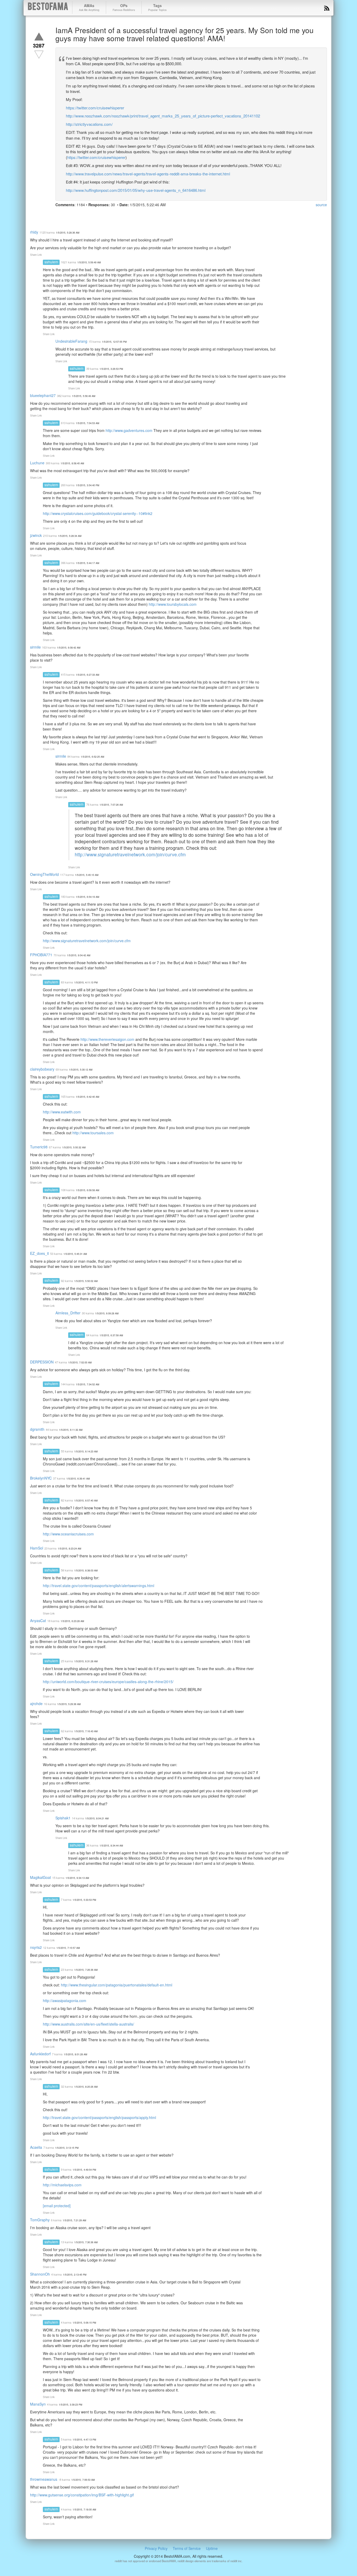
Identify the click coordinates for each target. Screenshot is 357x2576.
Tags (157, 7)
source (321, 205)
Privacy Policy (156, 2548)
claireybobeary (42, 1069)
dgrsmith (37, 1429)
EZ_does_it (39, 1253)
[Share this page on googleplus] (79, 215)
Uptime (212, 2548)
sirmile (35, 647)
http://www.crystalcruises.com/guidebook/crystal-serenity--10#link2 (98, 513)
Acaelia (36, 2147)
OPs (124, 7)
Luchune (37, 463)
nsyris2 (36, 1947)
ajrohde (36, 1704)
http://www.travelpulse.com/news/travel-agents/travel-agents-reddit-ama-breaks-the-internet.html (148, 174)
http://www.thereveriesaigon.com (107, 1039)
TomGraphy (40, 2220)
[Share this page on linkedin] (88, 215)
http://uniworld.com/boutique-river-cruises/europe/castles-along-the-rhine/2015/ (108, 1682)
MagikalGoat (41, 1877)
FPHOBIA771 (41, 955)
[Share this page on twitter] (70, 215)
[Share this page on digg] (107, 215)
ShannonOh (40, 2274)
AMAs (89, 7)
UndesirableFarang (71, 341)
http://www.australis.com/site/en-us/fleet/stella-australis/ (88, 2024)
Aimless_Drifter (68, 1313)
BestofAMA (48, 7)
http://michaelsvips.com (62, 2185)
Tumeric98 (39, 1147)
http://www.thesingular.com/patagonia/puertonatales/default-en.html (117, 1985)
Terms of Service (187, 2548)
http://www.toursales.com (93, 1133)
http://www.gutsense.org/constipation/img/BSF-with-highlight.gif (82, 2495)
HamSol (37, 1548)
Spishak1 (63, 1818)
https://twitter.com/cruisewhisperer (95, 108)
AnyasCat (38, 1621)
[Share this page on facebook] (60, 215)
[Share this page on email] (117, 215)
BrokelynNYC (41, 1478)
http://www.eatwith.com (62, 1112)
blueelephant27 (43, 395)
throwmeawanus (44, 2479)
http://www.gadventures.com (129, 430)
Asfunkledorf (40, 2054)
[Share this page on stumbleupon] (98, 215)
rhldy (34, 232)
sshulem (51, 262)
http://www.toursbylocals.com (173, 604)
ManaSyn (38, 2404)
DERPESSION (42, 1362)
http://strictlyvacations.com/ (89, 124)
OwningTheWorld (44, 874)
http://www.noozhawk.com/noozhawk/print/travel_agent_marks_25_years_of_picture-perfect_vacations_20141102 (163, 116)
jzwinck (36, 535)
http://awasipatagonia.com (65, 2001)
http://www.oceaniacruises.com (68, 1534)
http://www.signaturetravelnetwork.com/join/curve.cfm (130, 854)
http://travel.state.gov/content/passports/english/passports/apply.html (99, 2117)
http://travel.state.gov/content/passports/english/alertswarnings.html (99, 1586)
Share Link (36, 255)
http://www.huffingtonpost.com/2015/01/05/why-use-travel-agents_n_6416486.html (136, 190)
